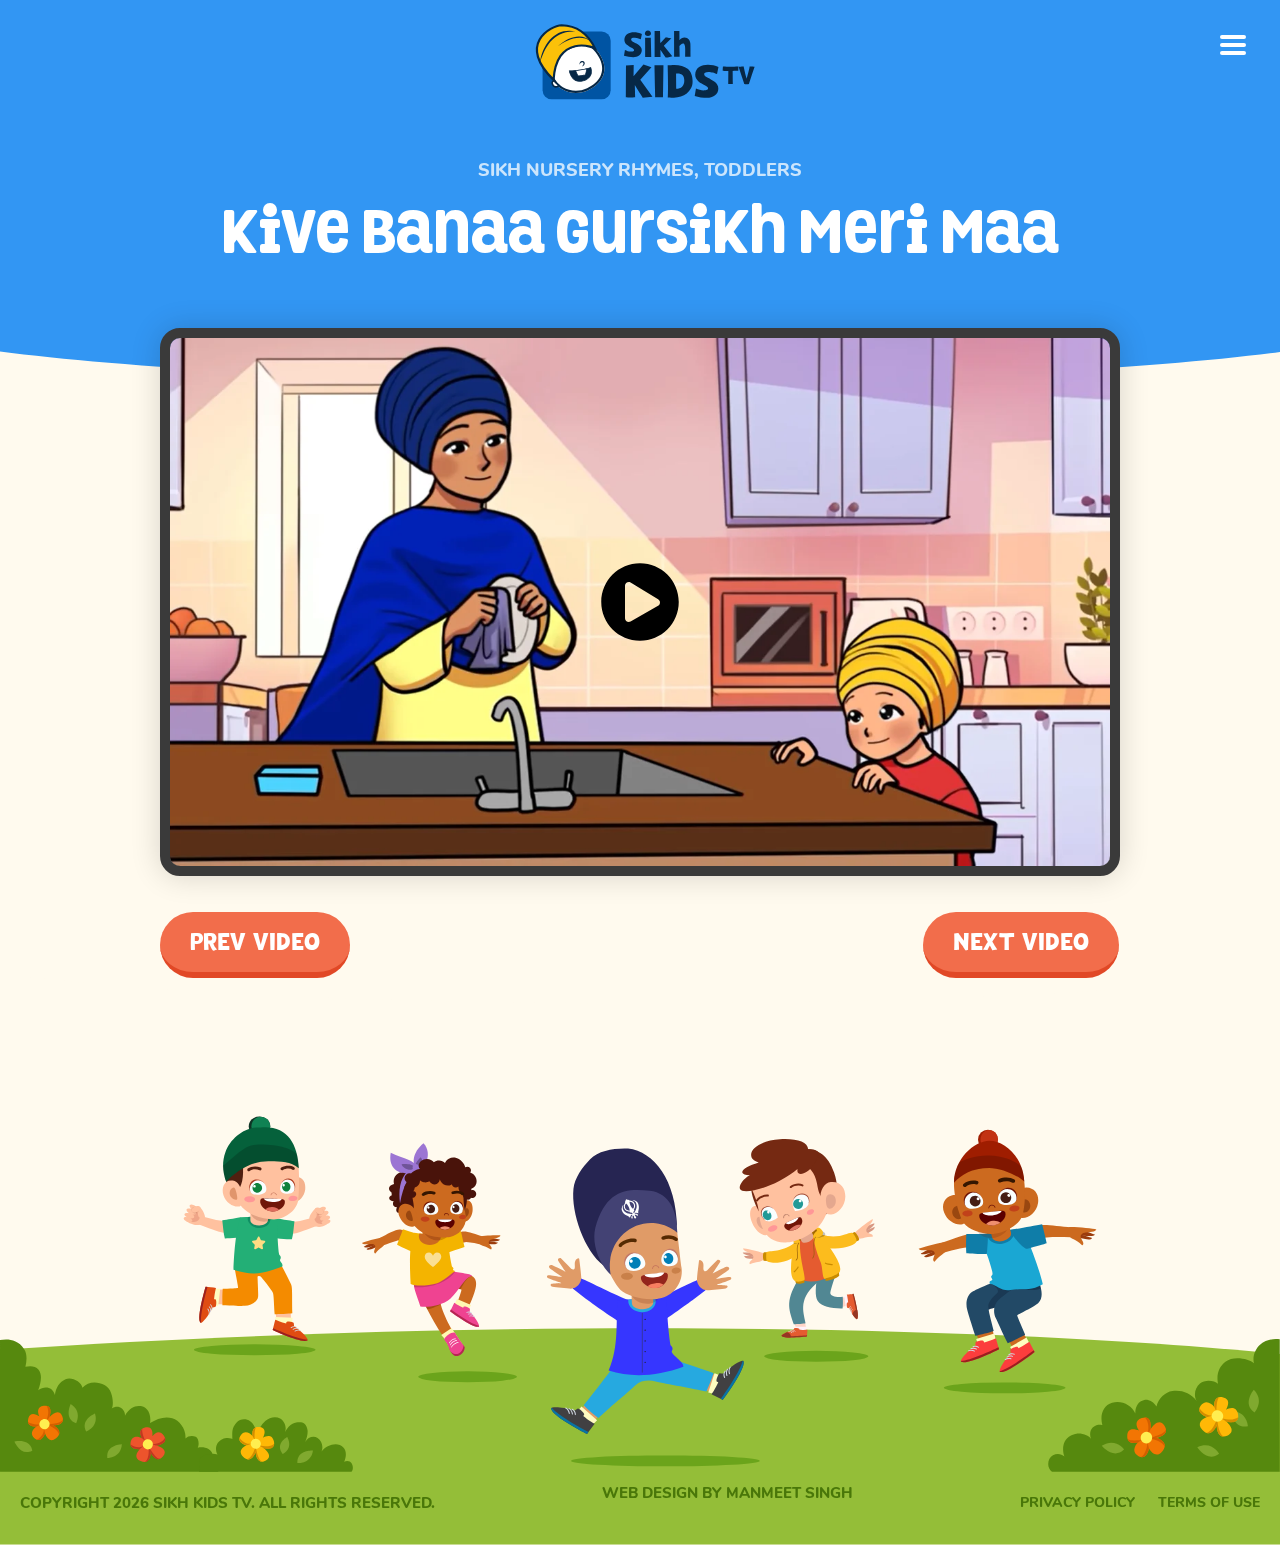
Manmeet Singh (789, 1493)
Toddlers (753, 170)
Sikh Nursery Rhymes (586, 170)
